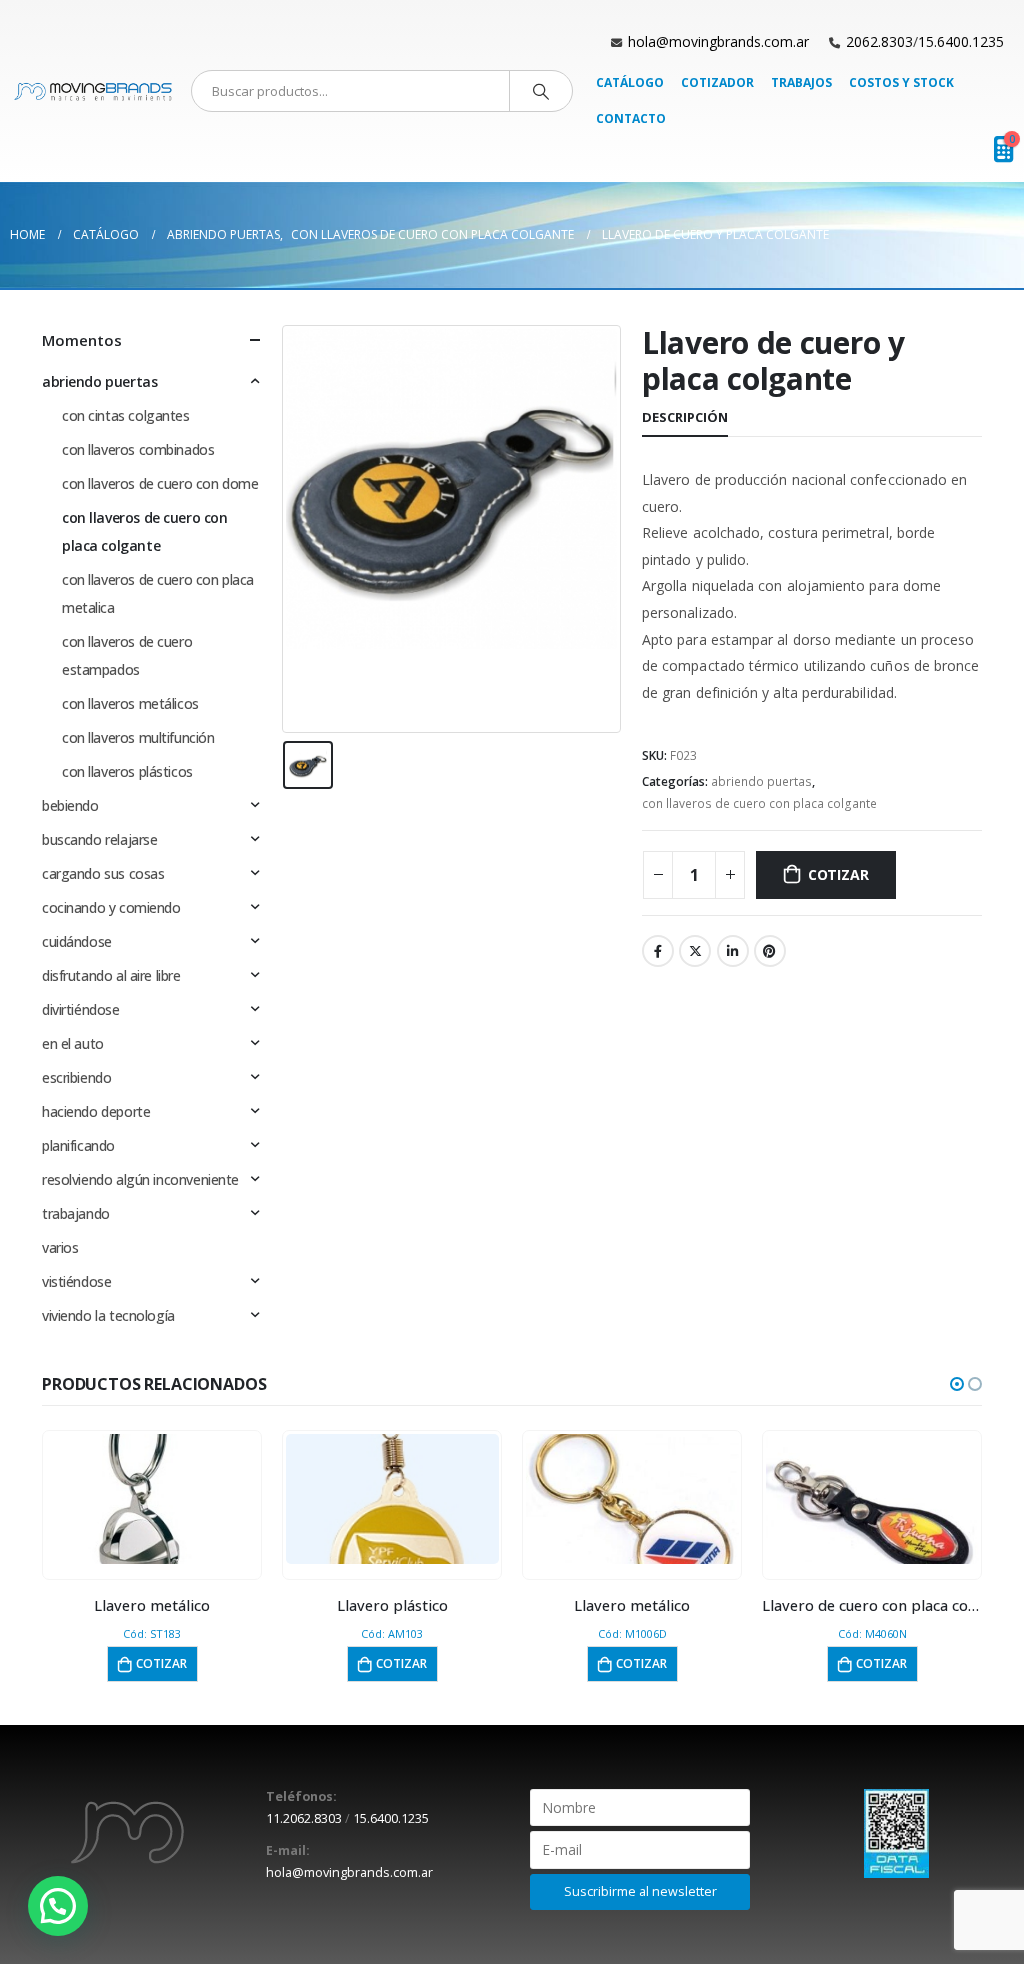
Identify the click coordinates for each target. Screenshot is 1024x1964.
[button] (957, 1384)
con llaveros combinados (138, 449)
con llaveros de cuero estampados (127, 655)
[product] (152, 1499)
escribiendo (76, 1077)
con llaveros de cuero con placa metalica (158, 593)
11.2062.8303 (304, 1818)
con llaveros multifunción (138, 737)
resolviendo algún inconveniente (140, 1179)
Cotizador (717, 82)
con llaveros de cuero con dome (160, 483)
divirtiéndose (81, 1009)
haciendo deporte (96, 1111)
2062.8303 (879, 41)
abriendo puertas (761, 781)
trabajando (76, 1213)
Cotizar (838, 874)
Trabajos (801, 82)
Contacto (631, 118)
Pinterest (770, 951)
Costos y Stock (901, 82)
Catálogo (630, 82)
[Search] (541, 91)
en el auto (73, 1043)
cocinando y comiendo (111, 907)
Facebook (658, 951)
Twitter (695, 951)
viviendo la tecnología (108, 1315)
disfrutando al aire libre (111, 975)
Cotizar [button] (161, 1663)
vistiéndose (76, 1281)
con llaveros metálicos (130, 703)
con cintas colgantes (126, 415)
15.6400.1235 (961, 41)
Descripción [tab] (685, 417)
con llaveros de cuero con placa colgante (759, 803)
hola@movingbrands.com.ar (718, 41)
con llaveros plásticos (127, 771)
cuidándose (77, 941)
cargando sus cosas (103, 873)
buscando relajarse (99, 839)
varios (60, 1247)
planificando (78, 1145)
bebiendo (70, 805)
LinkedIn (733, 951)
